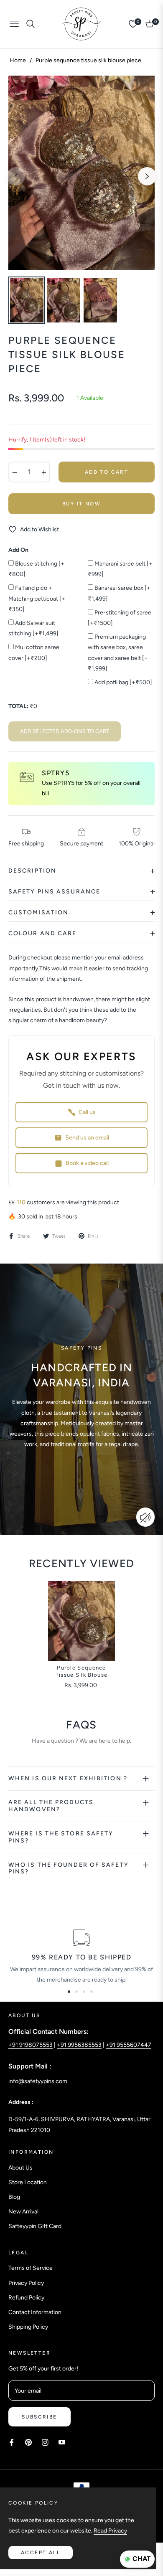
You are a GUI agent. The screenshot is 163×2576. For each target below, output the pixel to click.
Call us (87, 1112)
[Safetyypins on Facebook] (12, 2442)
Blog (14, 2197)
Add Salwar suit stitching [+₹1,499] (33, 628)
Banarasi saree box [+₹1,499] (119, 593)
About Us (20, 2168)
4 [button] (92, 1992)
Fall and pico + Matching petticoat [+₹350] (37, 598)
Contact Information (35, 2312)
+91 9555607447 (129, 2045)
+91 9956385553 (79, 2045)
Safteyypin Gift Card (35, 2226)
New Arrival (23, 2212)
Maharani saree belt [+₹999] (120, 569)
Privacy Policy (26, 2283)
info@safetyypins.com (38, 2081)
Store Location (28, 2182)
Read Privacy (110, 2531)
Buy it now (81, 504)
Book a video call (87, 1163)
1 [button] (69, 1992)
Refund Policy (26, 2298)
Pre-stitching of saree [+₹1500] (120, 618)
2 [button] (76, 1992)
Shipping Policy (28, 2327)
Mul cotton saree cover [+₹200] (34, 652)
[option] (81, 173)
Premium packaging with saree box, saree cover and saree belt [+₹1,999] (118, 653)
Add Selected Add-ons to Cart (65, 731)
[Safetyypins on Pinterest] (28, 2442)
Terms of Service (31, 2268)
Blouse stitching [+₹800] (36, 569)
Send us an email (87, 1138)
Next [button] (147, 176)
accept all (41, 2553)
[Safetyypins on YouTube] (62, 2442)
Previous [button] (16, 176)
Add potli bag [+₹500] (123, 682)
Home (18, 60)
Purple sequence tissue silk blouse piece (81, 1672)
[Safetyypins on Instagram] (45, 2442)
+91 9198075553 (31, 2045)
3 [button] (84, 1992)
